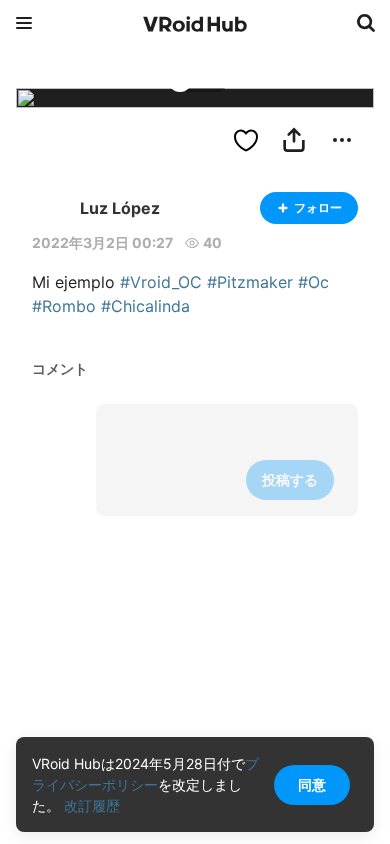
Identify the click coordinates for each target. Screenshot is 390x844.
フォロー (318, 207)
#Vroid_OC (161, 282)
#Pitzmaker (250, 282)
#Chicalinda (145, 306)
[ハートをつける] (246, 140)
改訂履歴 (92, 805)
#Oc (313, 282)
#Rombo (64, 306)
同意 (312, 784)
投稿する (290, 479)
